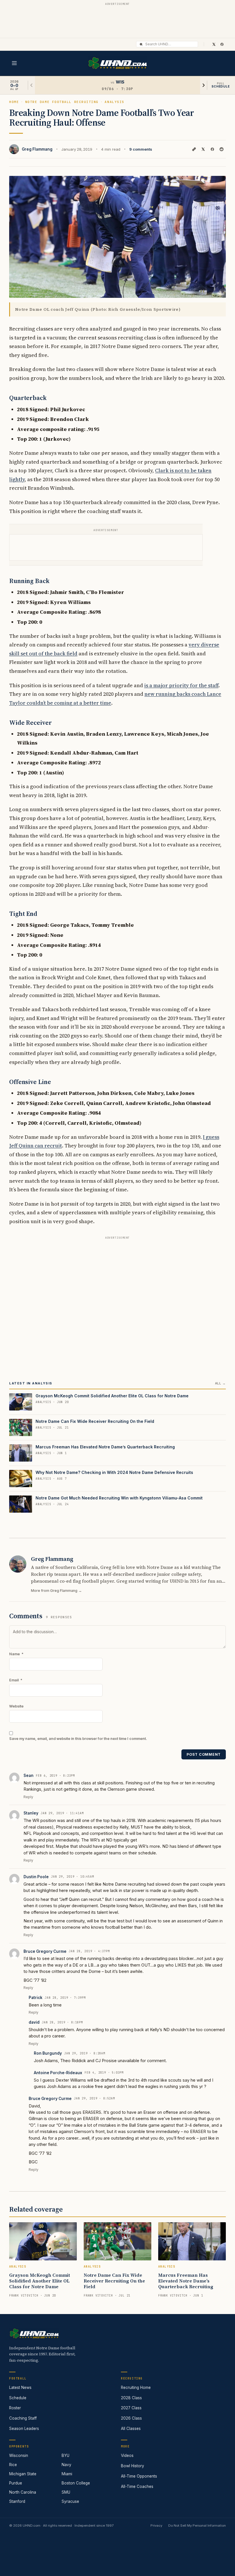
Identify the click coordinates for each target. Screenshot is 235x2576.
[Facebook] (222, 44)
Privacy (156, 2526)
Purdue (16, 2483)
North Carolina (23, 2492)
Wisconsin (19, 2455)
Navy (66, 2465)
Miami (67, 2474)
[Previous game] (32, 85)
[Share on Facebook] (212, 149)
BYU (65, 2455)
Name (16, 1654)
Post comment (204, 1754)
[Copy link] (194, 149)
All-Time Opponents (139, 2476)
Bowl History (133, 2466)
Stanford (17, 2501)
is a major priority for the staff (181, 685)
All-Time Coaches (137, 2486)
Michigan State (23, 2474)
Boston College (76, 2483)
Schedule (18, 2398)
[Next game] (203, 85)
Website (16, 1706)
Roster (15, 2408)
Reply (28, 1797)
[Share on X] (203, 149)
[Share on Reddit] (222, 149)
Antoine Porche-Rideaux (58, 2073)
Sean (29, 1775)
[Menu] (14, 63)
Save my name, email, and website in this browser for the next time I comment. (78, 1739)
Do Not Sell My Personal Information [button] (197, 2526)
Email (16, 1680)
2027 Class (131, 2408)
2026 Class (131, 2418)
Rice (13, 2465)
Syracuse (70, 2501)
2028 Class (131, 2398)
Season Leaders (24, 2429)
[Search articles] (141, 44)
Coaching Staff (23, 2418)
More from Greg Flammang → (56, 1591)
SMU (66, 2492)
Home (14, 102)
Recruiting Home (136, 2387)
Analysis (114, 102)
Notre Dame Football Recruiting (62, 102)
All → (220, 1383)
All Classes (131, 2429)
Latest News (20, 2387)
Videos (127, 2455)
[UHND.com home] (34, 2334)
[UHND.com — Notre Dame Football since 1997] (118, 63)
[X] (214, 44)
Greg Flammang (37, 149)
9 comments (141, 149)
